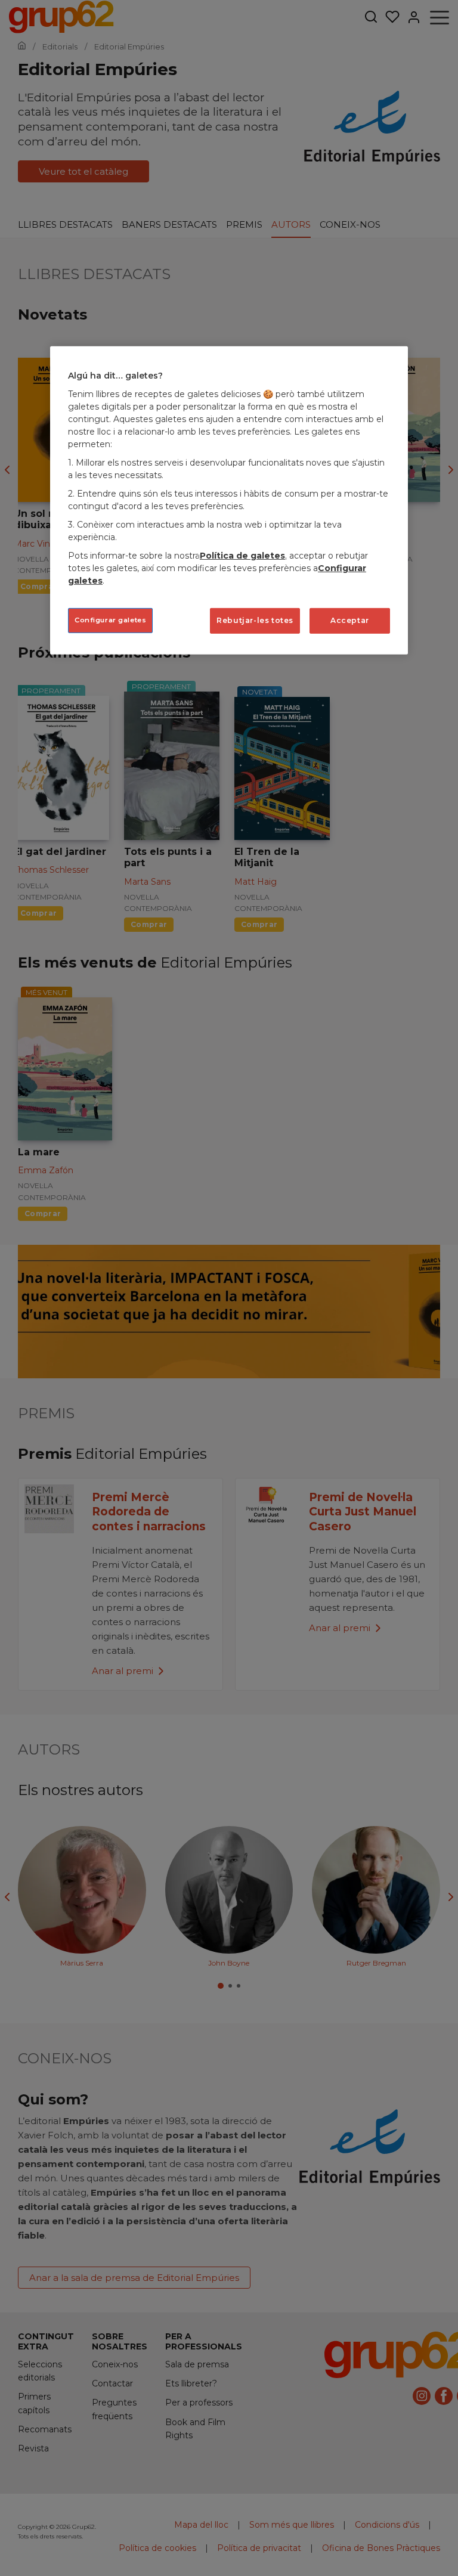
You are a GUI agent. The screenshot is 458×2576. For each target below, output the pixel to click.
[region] (229, 500)
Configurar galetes (110, 620)
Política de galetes (242, 556)
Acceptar (350, 620)
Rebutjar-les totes (255, 620)
